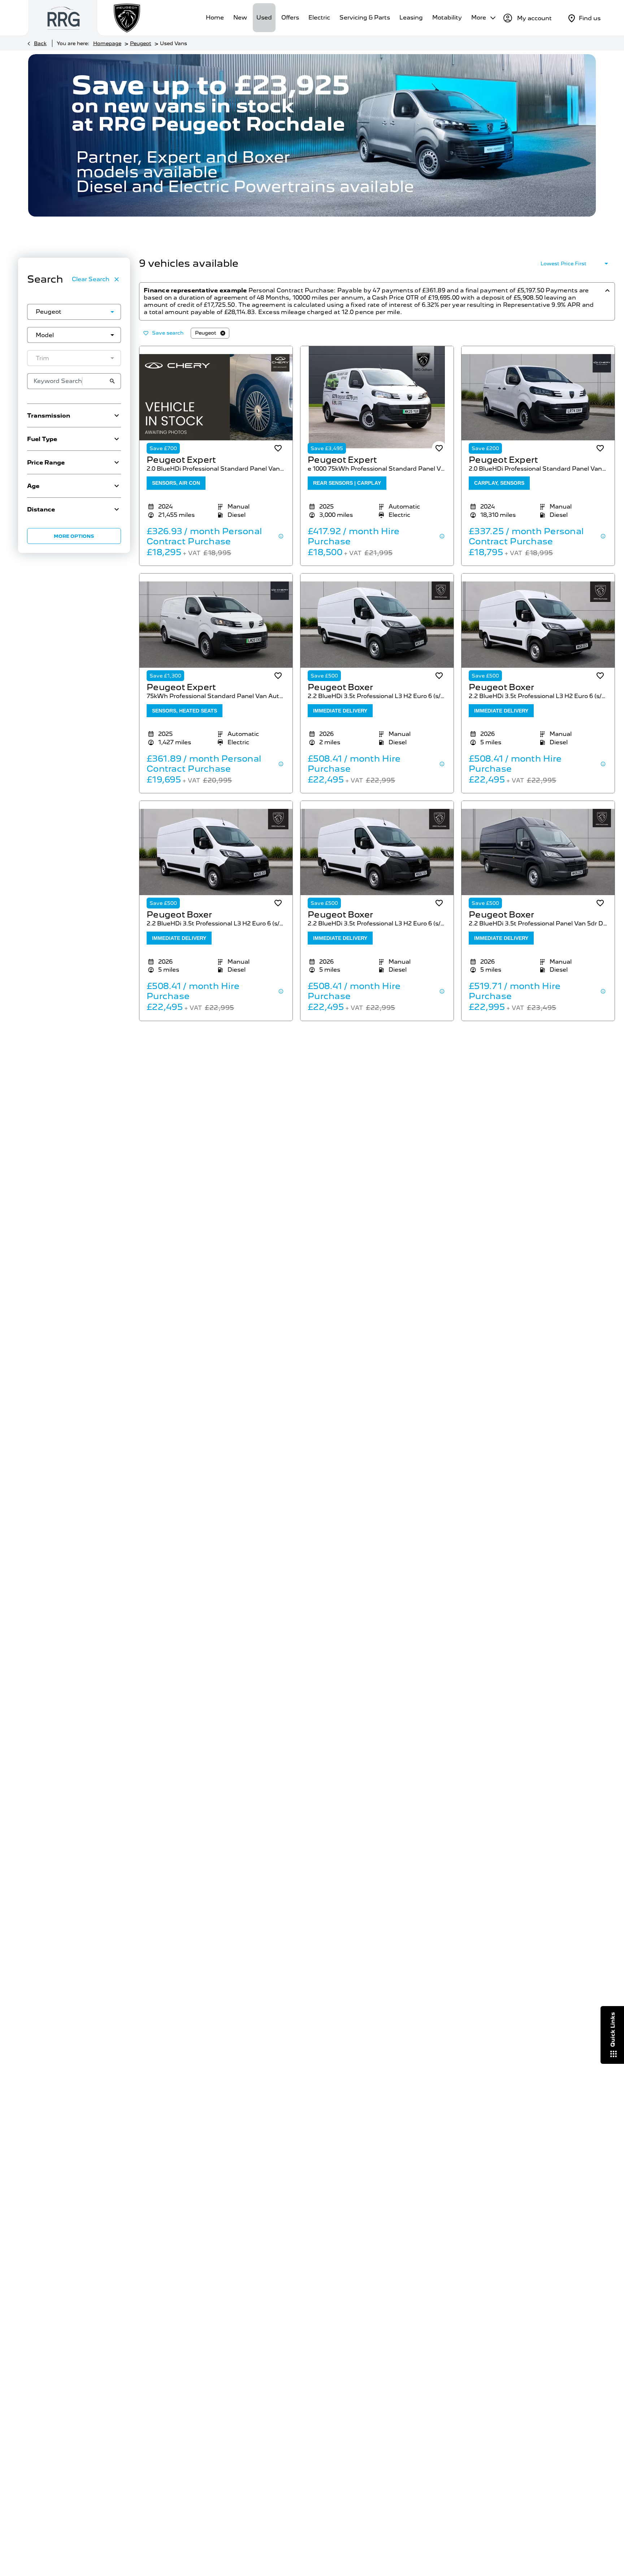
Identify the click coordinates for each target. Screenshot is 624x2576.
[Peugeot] (127, 18)
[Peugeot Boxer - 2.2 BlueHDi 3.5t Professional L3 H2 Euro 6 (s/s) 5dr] (377, 625)
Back (40, 43)
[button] (101, 312)
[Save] (278, 448)
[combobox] (74, 312)
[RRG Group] (64, 18)
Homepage (107, 43)
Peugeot (141, 43)
